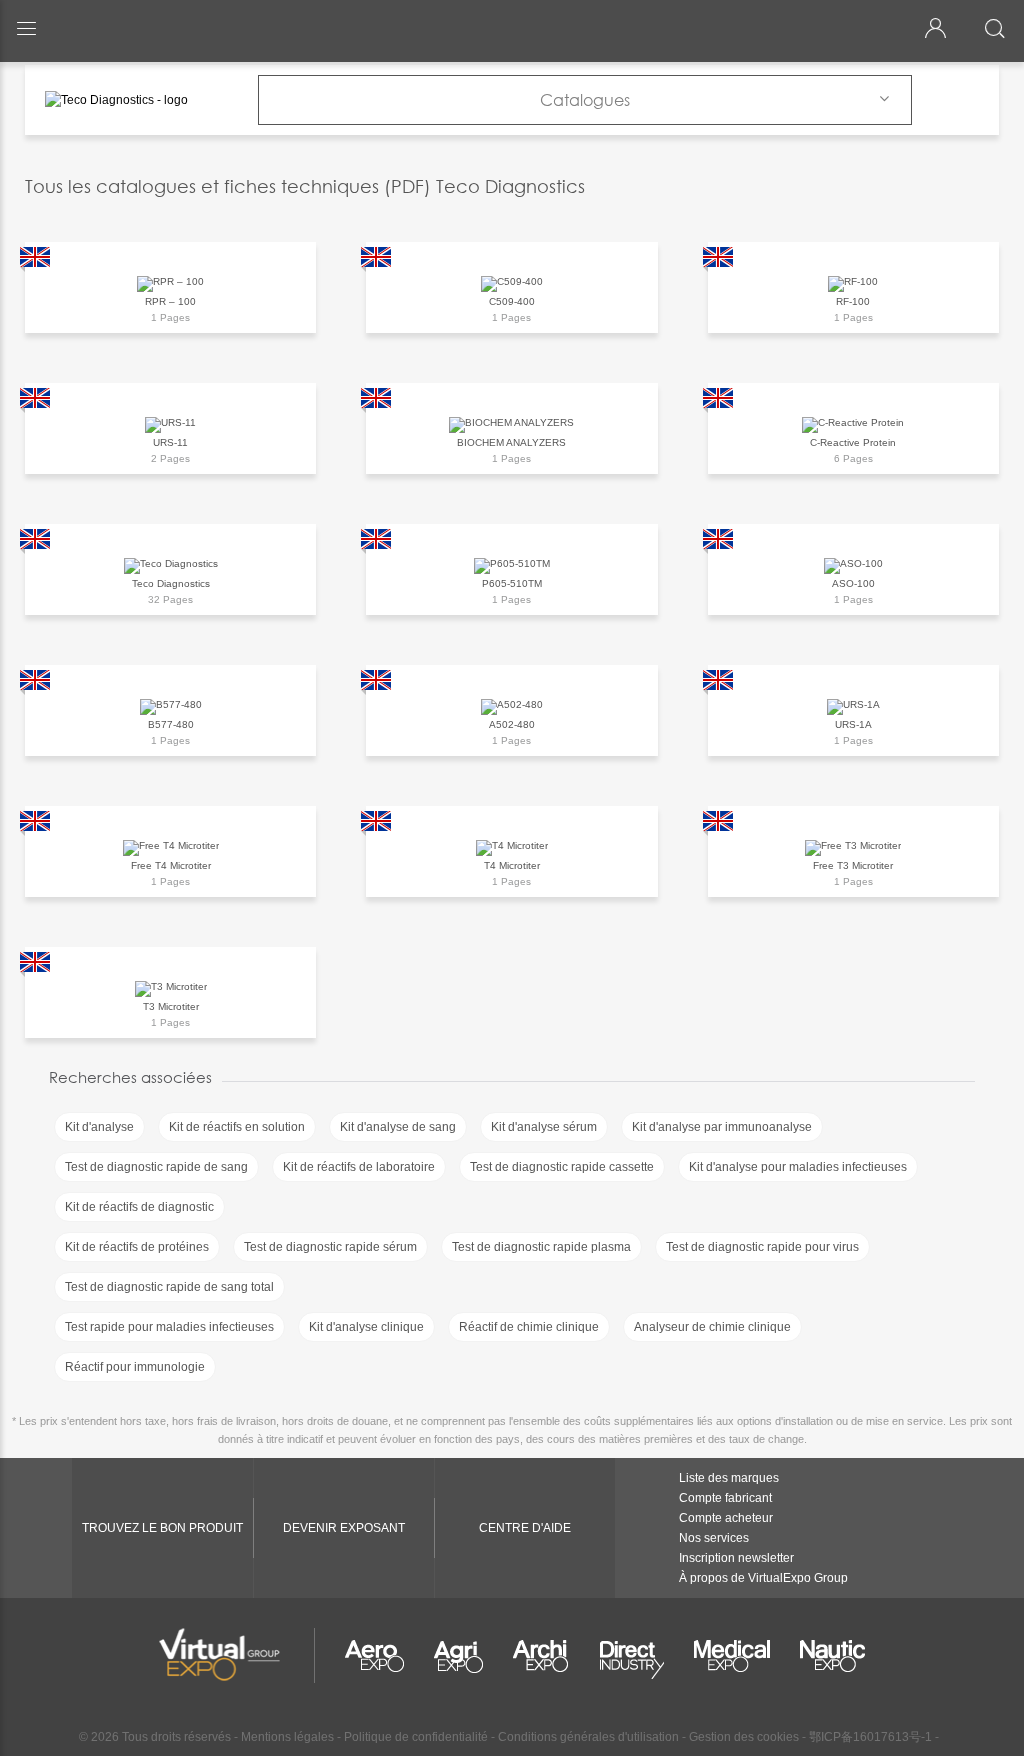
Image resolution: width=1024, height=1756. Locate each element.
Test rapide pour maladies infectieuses (169, 1327)
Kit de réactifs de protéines (137, 1247)
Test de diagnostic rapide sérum (330, 1247)
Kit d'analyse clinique (366, 1327)
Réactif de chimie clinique (529, 1327)
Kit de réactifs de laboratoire (359, 1167)
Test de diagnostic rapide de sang (156, 1167)
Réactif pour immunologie (135, 1367)
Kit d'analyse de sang (398, 1127)
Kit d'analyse (99, 1127)
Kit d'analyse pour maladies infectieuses (798, 1167)
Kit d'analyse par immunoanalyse (722, 1127)
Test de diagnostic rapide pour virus (762, 1247)
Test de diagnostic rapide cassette (562, 1167)
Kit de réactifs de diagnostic (139, 1207)
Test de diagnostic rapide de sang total (169, 1287)
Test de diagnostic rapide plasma (541, 1247)
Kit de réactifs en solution (237, 1127)
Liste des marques (729, 1478)
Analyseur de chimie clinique (712, 1327)
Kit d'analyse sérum (544, 1127)
